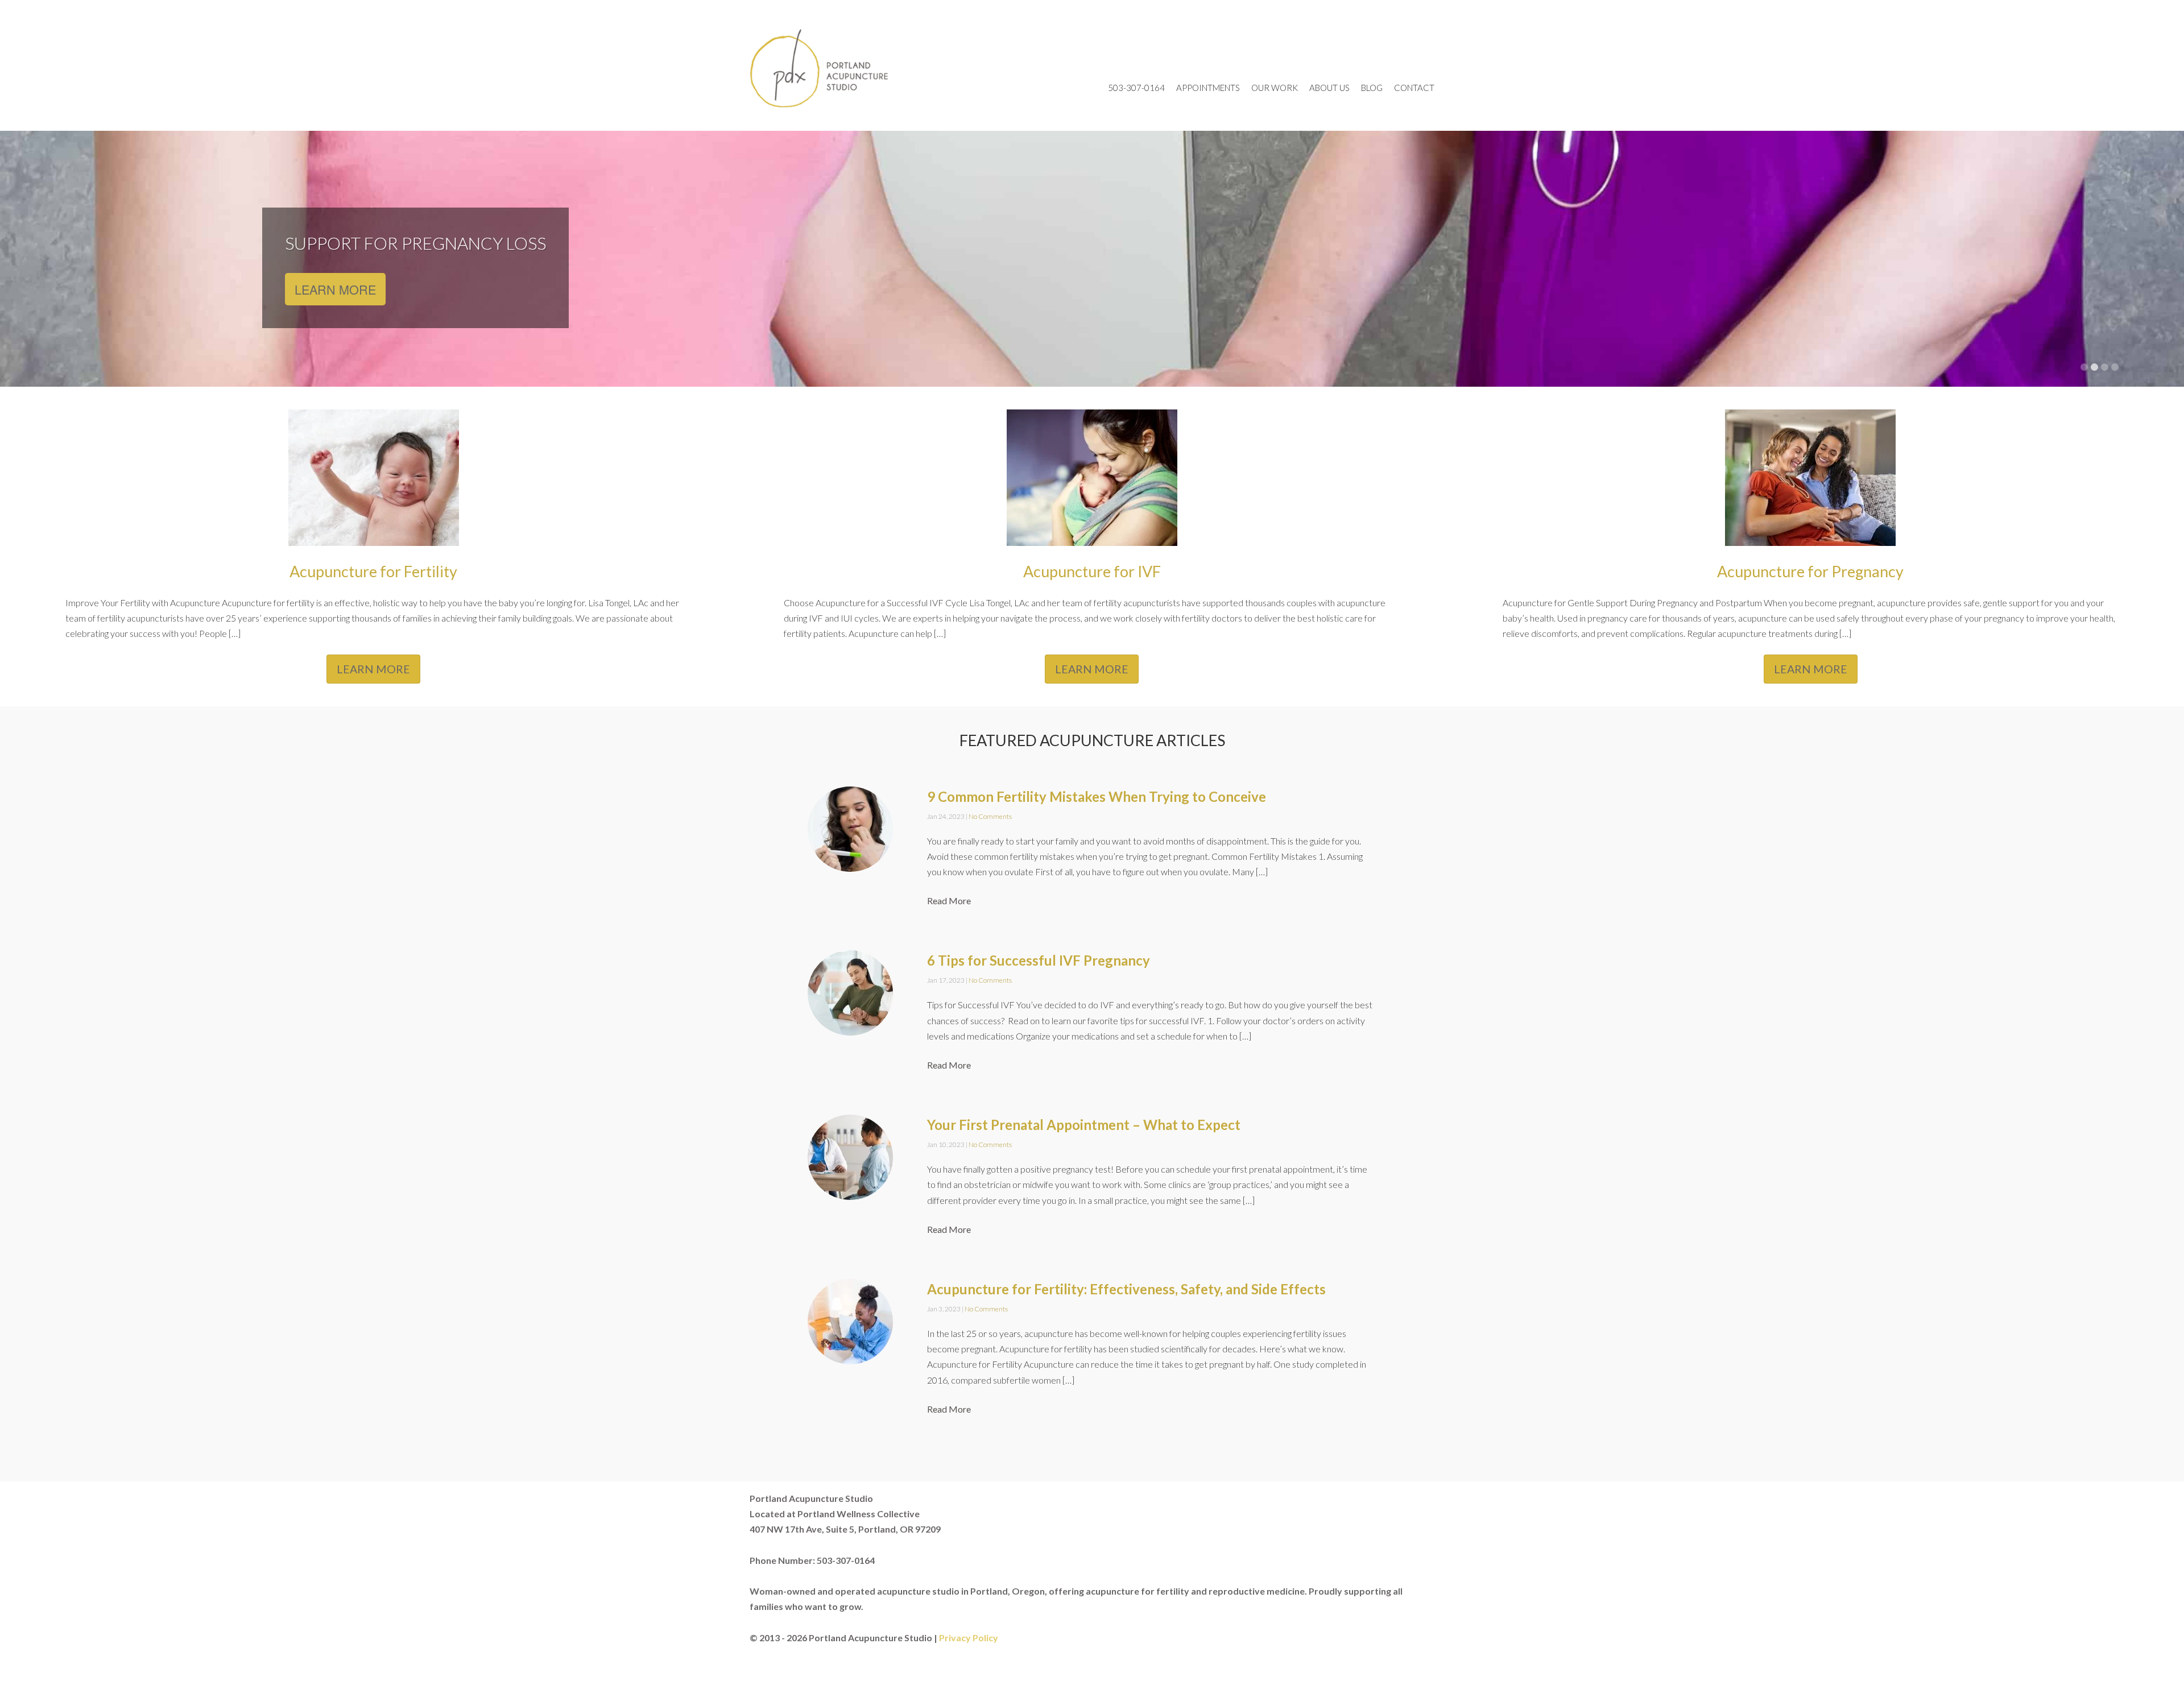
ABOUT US (1329, 88)
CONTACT (1414, 88)
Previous (26, 260)
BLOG (1372, 88)
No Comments (990, 816)
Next (2158, 260)
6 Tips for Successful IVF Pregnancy (1039, 960)
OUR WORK (1275, 88)
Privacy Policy (969, 1638)
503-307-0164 (1136, 88)
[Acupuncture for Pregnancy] (1810, 543)
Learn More (335, 289)
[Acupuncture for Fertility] (374, 543)
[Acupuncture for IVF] (1092, 543)
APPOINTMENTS (1208, 88)
